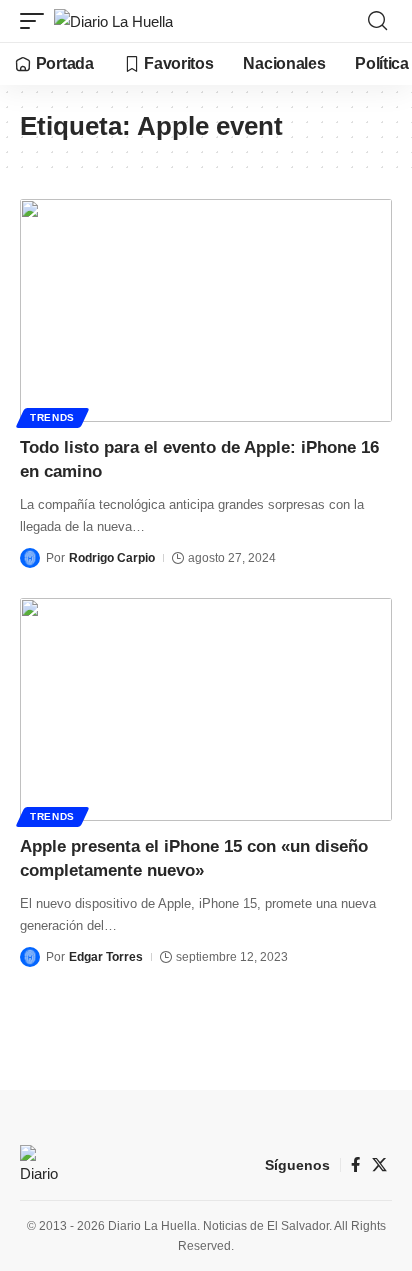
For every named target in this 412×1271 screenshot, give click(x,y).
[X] (379, 1165)
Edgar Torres (106, 957)
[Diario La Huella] (113, 21)
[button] (37, 21)
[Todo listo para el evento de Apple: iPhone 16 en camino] (206, 310)
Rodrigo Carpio (112, 558)
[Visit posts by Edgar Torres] (30, 957)
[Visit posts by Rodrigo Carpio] (30, 558)
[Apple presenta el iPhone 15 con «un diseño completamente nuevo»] (206, 709)
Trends (52, 417)
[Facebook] (355, 1165)
